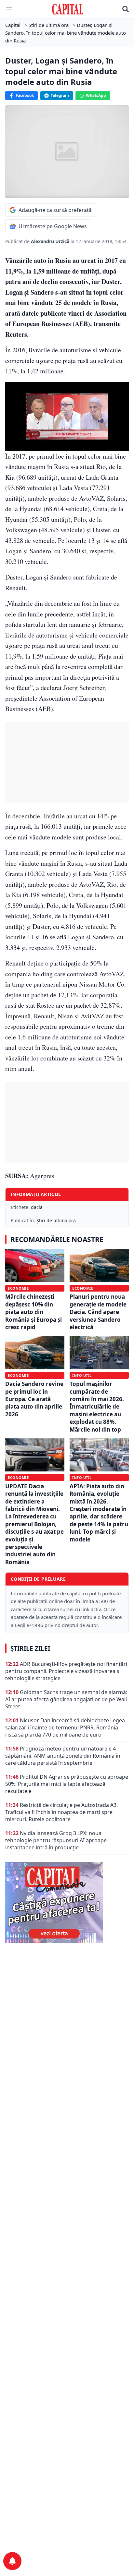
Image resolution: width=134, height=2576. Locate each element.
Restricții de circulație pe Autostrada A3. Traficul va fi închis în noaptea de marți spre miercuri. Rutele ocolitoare (61, 1812)
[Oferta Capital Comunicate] (67, 1903)
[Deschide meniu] (9, 9)
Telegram (60, 95)
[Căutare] (126, 9)
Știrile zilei (30, 1648)
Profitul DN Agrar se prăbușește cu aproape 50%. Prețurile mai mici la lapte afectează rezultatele (67, 1784)
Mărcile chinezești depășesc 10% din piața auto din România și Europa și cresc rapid (33, 1312)
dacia (37, 1207)
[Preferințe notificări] (12, 2561)
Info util (82, 1375)
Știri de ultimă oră (56, 1220)
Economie (18, 1288)
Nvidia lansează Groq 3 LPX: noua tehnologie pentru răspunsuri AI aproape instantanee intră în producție (56, 1840)
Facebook (25, 95)
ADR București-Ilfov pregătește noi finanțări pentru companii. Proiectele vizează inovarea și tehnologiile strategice (66, 1671)
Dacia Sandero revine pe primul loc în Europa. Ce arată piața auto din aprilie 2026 (34, 1399)
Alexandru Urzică (51, 241)
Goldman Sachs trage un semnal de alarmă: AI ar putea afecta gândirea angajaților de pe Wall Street (66, 1699)
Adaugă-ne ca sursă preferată (55, 210)
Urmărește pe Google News (53, 226)
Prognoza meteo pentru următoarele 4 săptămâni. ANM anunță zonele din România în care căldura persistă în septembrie (63, 1756)
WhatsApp (96, 95)
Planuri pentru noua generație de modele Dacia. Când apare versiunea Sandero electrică (98, 1312)
